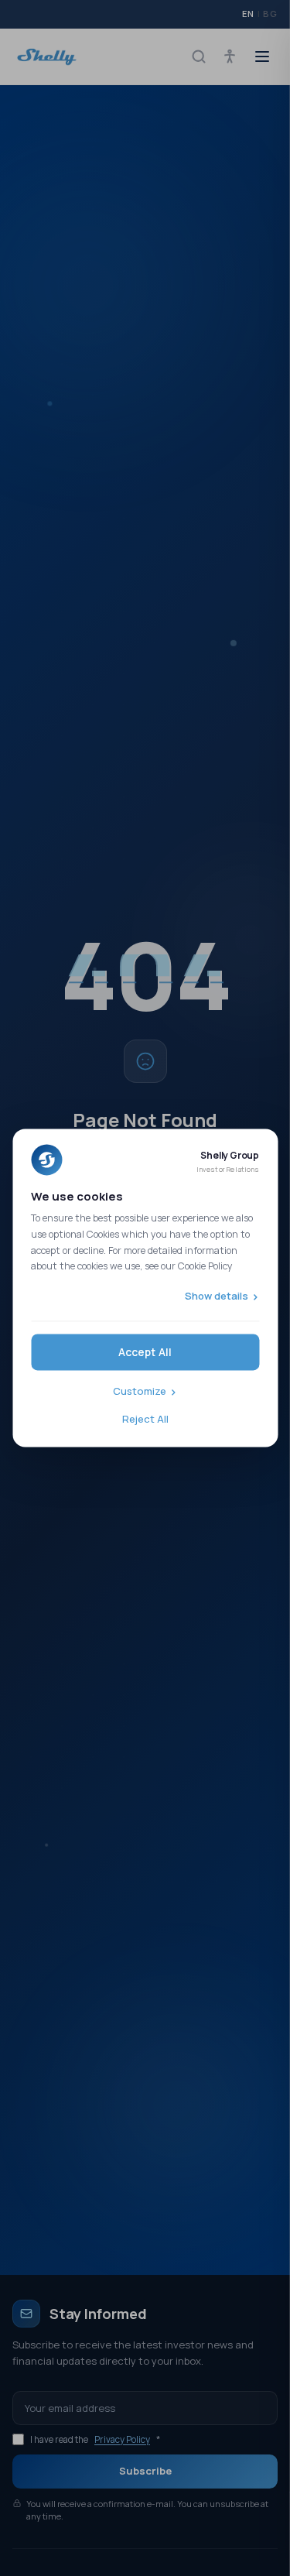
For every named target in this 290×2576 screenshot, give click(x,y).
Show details (217, 1296)
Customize (140, 1392)
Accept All (145, 1353)
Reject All (145, 1419)
